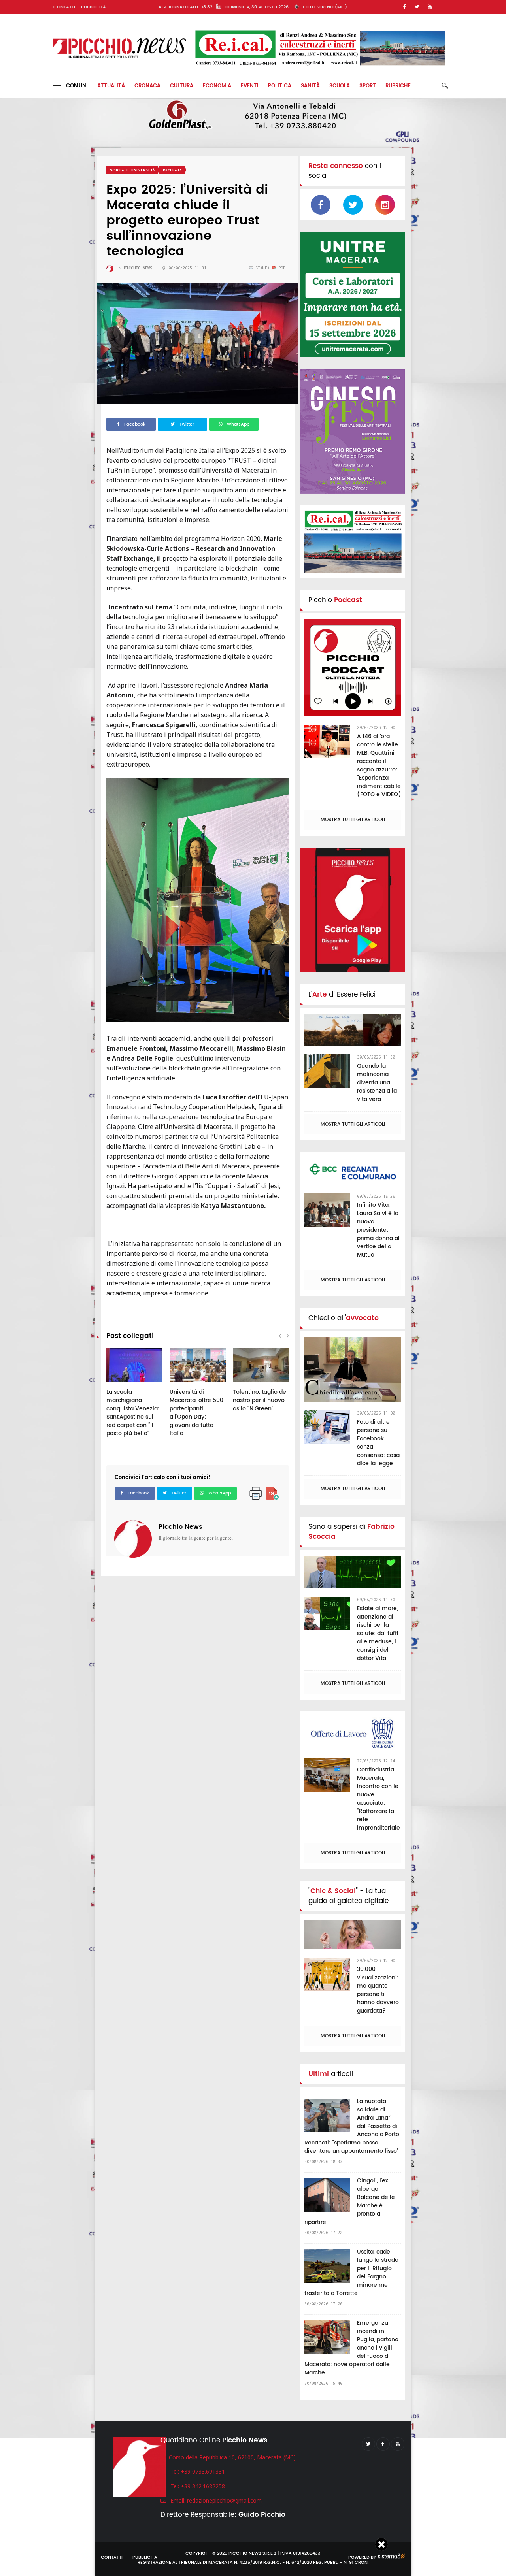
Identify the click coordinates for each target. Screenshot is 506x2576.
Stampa (262, 268)
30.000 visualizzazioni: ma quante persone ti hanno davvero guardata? (378, 1990)
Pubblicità (93, 7)
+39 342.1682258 (203, 2486)
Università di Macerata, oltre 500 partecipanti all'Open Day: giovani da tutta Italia (196, 1413)
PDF (281, 268)
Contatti (64, 7)
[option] (134, 1397)
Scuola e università (132, 170)
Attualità (111, 86)
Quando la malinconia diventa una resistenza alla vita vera (377, 1083)
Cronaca (147, 86)
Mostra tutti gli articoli (353, 820)
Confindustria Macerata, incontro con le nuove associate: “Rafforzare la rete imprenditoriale (379, 1799)
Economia (217, 86)
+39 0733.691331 (203, 2471)
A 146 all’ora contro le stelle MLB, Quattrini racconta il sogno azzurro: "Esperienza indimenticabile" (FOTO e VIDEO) (380, 765)
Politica (280, 86)
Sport (368, 86)
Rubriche (398, 86)
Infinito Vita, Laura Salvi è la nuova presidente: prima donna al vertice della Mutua (378, 1230)
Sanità (310, 86)
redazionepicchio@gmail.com (224, 2500)
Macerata (172, 170)
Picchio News (180, 1527)
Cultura (182, 86)
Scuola (340, 86)
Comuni (75, 86)
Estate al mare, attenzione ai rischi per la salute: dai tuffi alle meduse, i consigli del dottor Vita (378, 1633)
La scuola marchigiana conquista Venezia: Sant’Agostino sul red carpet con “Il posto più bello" (133, 1413)
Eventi (250, 86)
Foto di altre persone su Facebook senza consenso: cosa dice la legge (378, 1443)
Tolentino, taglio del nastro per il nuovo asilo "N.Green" (260, 1400)
